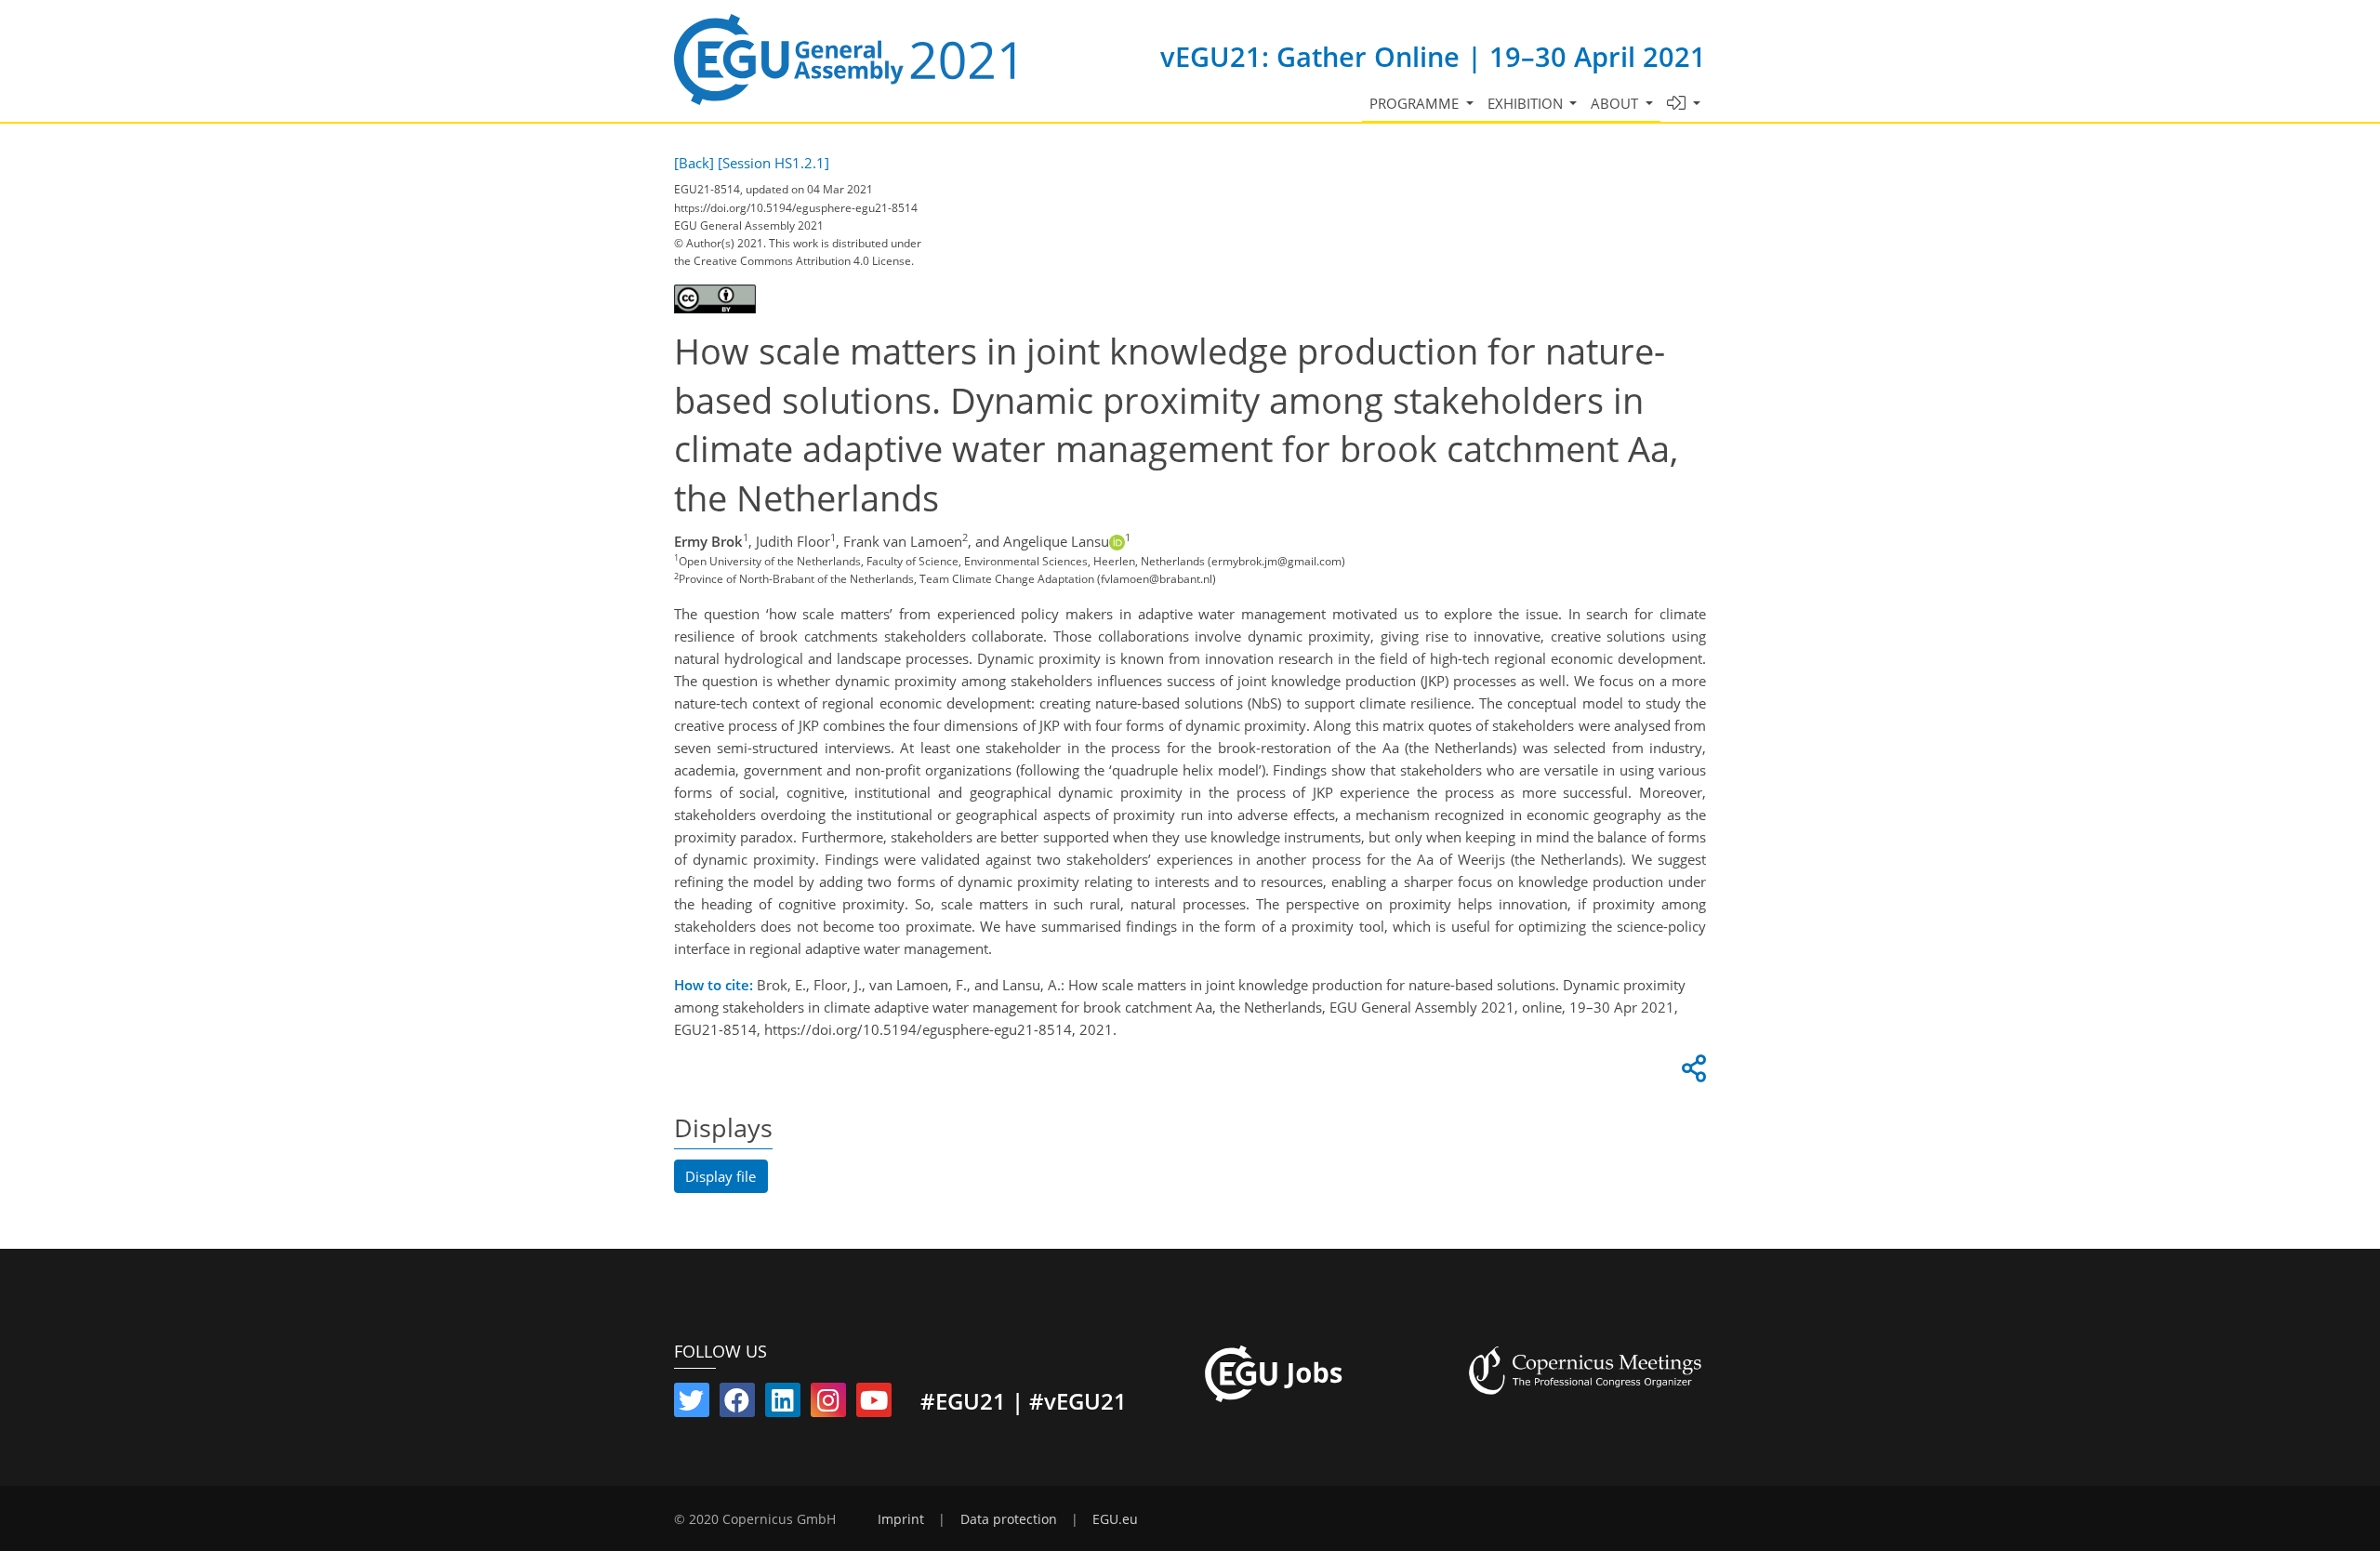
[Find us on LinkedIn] (783, 1404)
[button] (1684, 104)
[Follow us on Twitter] (692, 1404)
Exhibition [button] (1527, 103)
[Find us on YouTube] (874, 1404)
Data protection (1009, 1519)
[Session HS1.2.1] (773, 163)
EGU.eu (1115, 1519)
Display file (721, 1176)
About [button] (1616, 103)
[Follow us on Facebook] (737, 1404)
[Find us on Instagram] (828, 1404)
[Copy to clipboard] (1691, 1073)
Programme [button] (1416, 103)
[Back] (694, 163)
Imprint (901, 1519)
